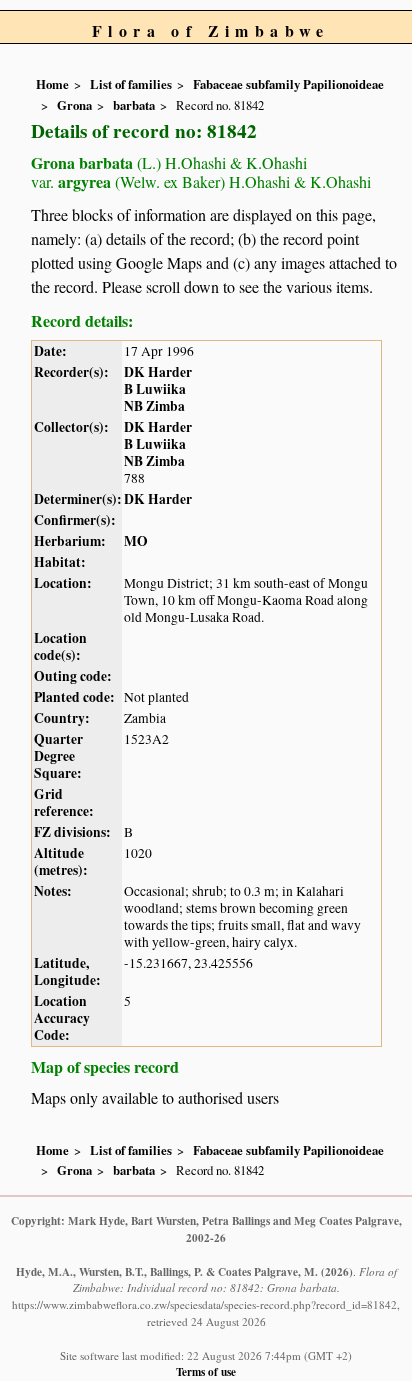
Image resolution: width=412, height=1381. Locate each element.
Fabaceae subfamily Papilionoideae (288, 84)
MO (136, 541)
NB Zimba (154, 406)
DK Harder (158, 372)
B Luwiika (155, 389)
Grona (74, 105)
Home (52, 84)
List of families (131, 84)
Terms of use (206, 1371)
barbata (134, 105)
